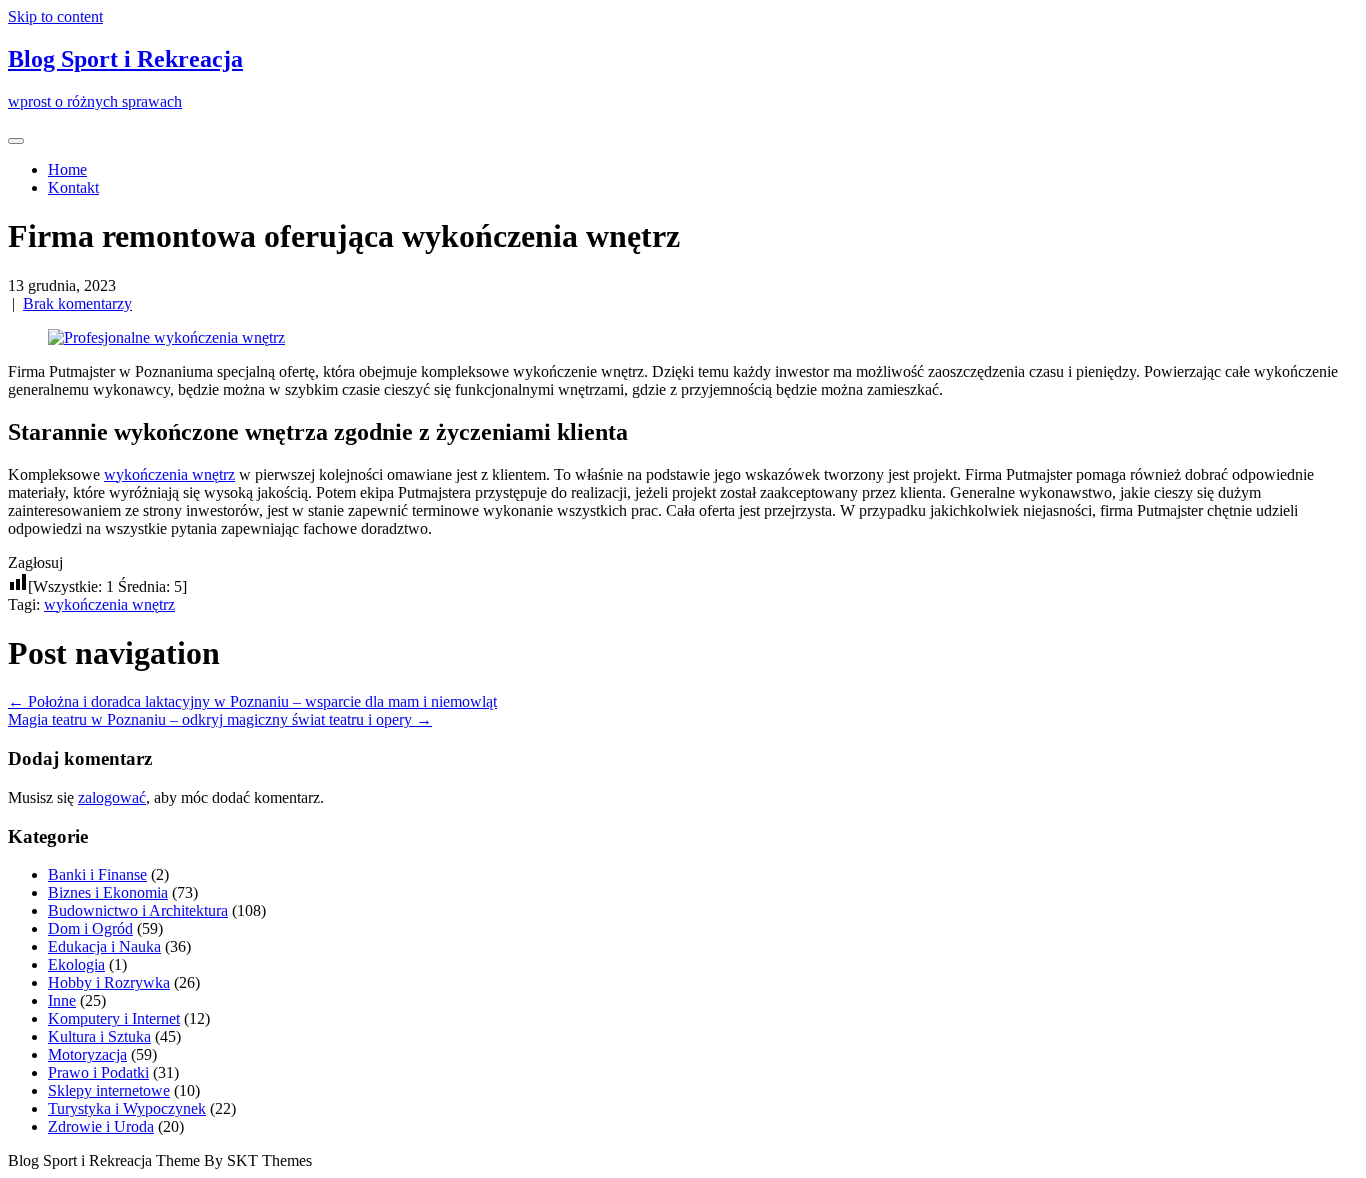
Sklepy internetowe (109, 1090)
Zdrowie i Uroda (101, 1126)
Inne (62, 1000)
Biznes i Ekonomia (108, 892)
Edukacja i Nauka (104, 946)
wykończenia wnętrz (169, 474)
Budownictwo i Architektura (138, 910)
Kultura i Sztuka (99, 1036)
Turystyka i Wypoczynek (127, 1108)
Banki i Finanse (97, 874)
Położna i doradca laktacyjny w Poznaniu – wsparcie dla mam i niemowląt (252, 701)
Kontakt (73, 187)
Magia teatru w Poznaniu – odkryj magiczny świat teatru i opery (220, 719)
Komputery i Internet (114, 1018)
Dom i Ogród (90, 928)
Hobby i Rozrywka (109, 982)
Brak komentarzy (77, 303)
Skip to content (55, 16)
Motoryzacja (87, 1054)
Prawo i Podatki (98, 1072)
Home (67, 169)
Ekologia (76, 964)
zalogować (112, 797)
